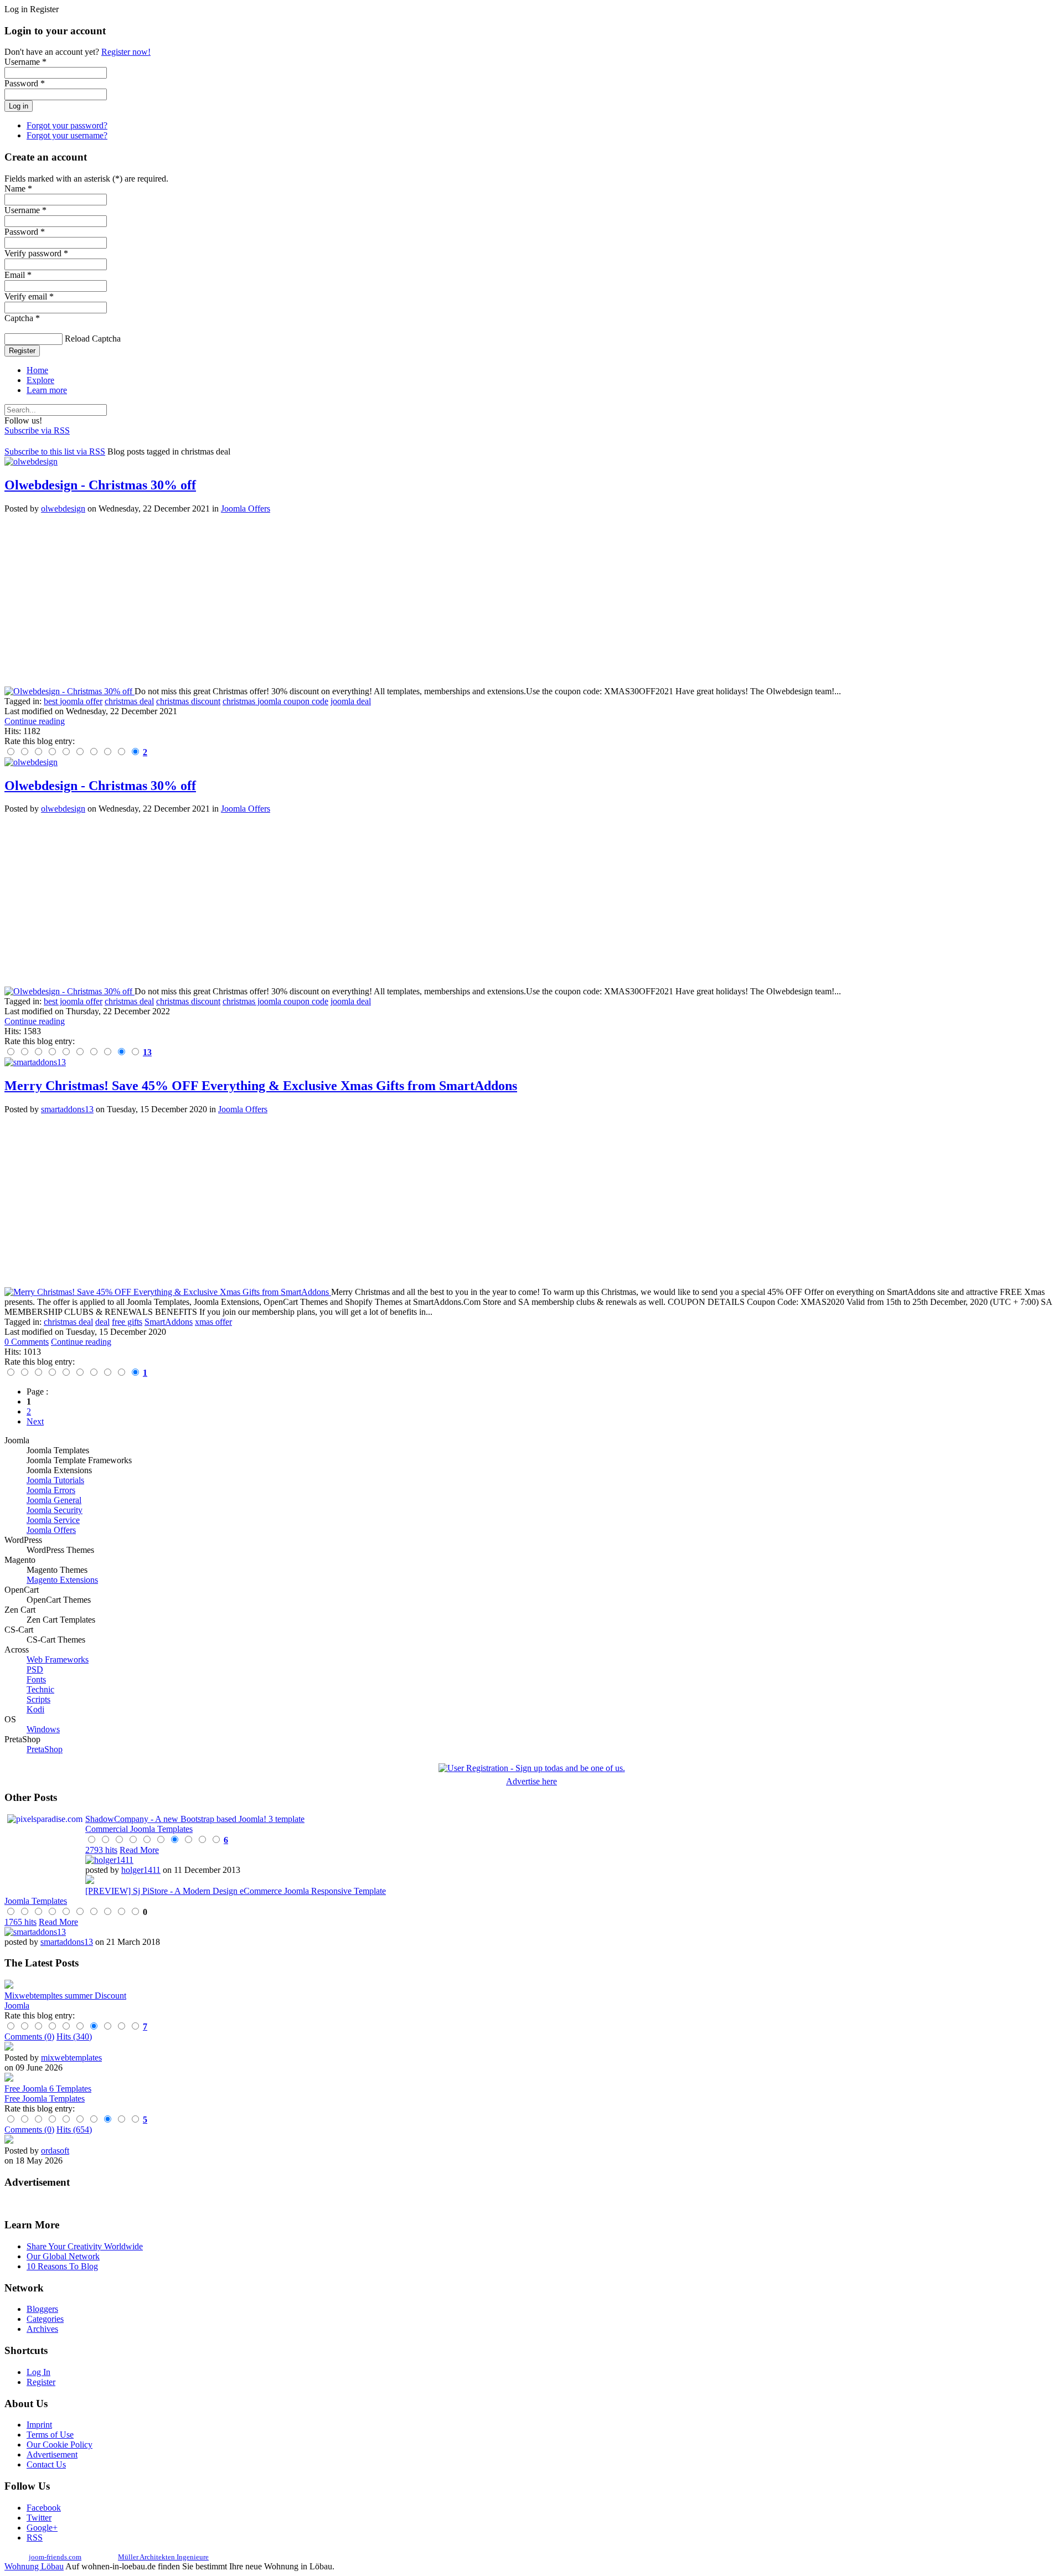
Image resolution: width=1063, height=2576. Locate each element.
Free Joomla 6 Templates (48, 2089)
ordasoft (55, 2151)
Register (22, 351)
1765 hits (20, 1922)
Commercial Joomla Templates (139, 1829)
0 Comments (27, 1342)
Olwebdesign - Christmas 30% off (100, 485)
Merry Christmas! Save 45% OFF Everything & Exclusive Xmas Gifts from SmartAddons (261, 1086)
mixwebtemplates (71, 2058)
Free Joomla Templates (45, 2099)
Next (35, 1421)
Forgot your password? (67, 125)
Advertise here (531, 1781)
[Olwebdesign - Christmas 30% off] (69, 691)
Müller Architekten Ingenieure (163, 2557)
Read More (139, 1850)
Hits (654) (74, 2130)
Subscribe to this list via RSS (55, 451)
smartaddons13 (67, 1109)
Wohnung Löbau (34, 2566)
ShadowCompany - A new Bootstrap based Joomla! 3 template (195, 1819)
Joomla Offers (246, 509)
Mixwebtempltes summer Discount (65, 1996)
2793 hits (101, 1850)
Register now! (126, 52)
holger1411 (141, 1870)
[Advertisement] (337, 600)
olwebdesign (63, 509)
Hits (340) (74, 2036)
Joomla (17, 2005)
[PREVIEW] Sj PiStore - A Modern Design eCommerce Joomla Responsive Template (236, 1891)
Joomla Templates (36, 1901)
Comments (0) (29, 2036)
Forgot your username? (67, 135)
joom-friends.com (55, 2557)
